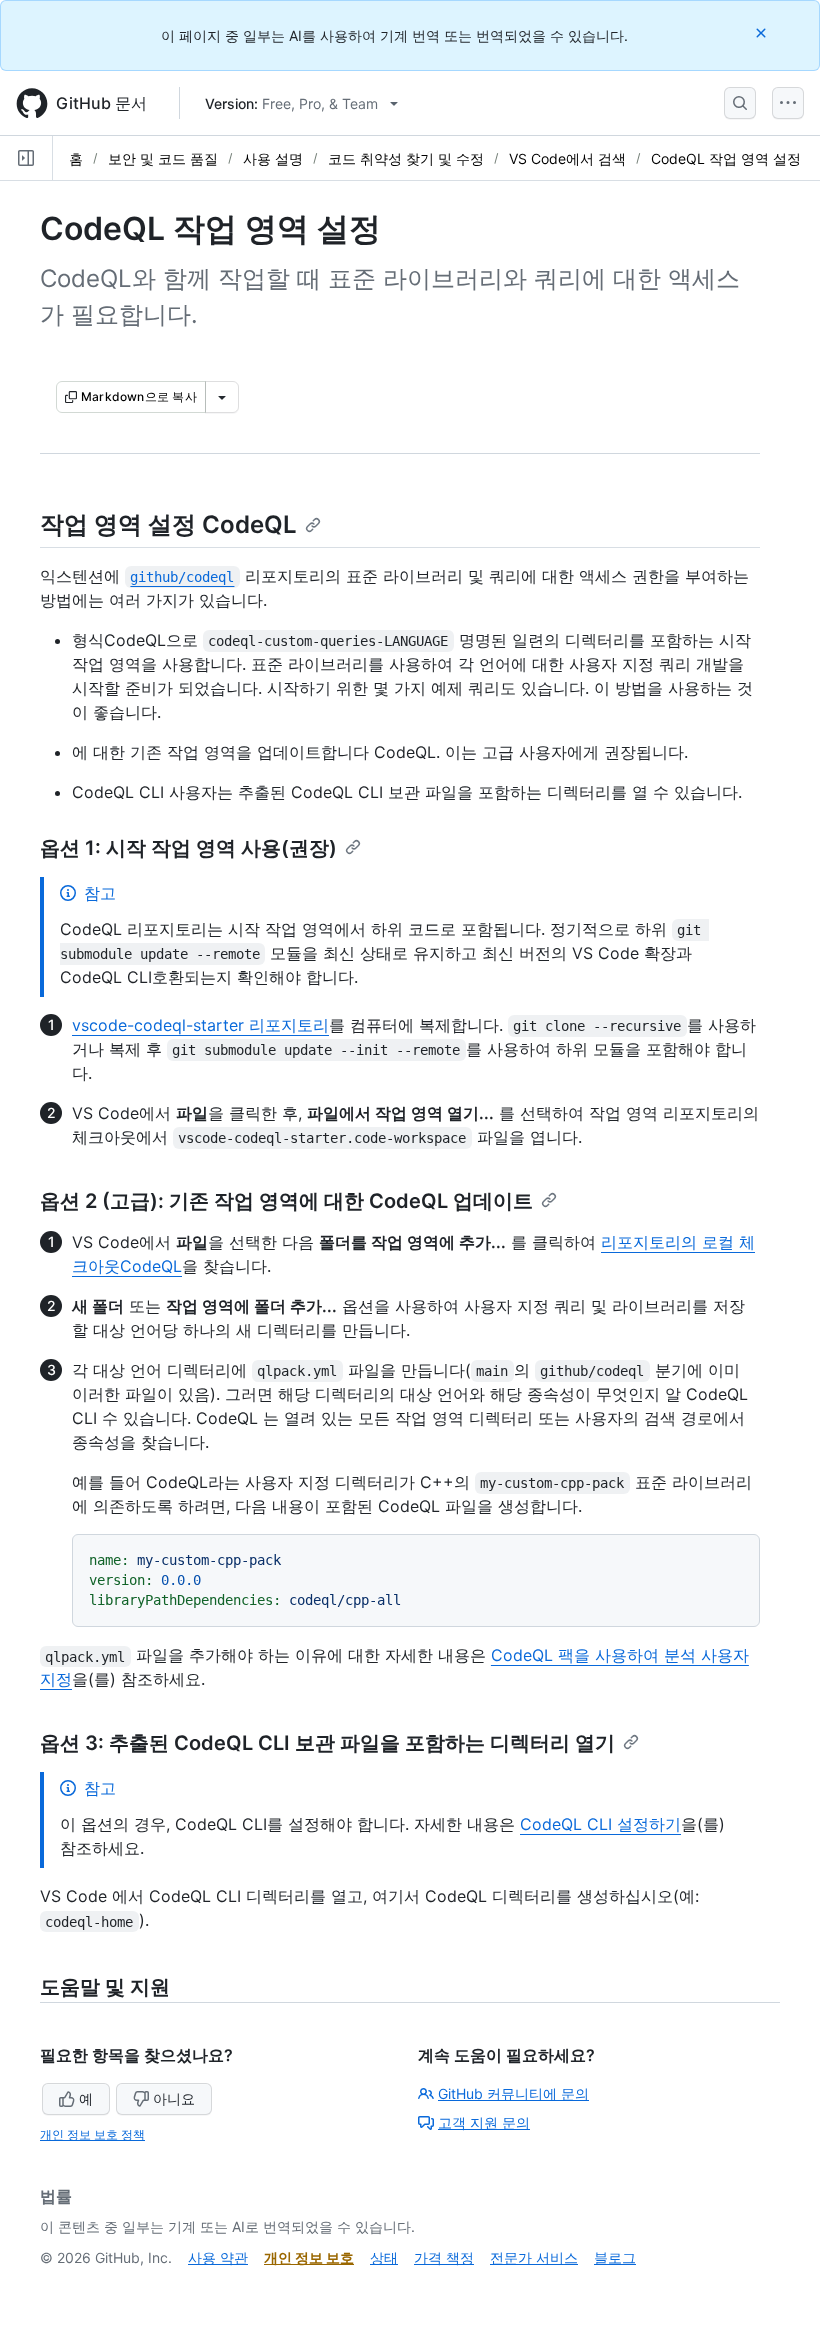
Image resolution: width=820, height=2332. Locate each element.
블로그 (615, 2257)
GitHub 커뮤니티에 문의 (513, 2093)
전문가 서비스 (534, 2257)
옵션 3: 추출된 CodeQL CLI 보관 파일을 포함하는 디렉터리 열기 (327, 1743)
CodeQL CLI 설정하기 (600, 1824)
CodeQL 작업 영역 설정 (726, 158)
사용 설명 (273, 158)
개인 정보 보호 (309, 2257)
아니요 (174, 2098)
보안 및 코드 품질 (163, 158)
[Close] (763, 32)
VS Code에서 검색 (567, 158)
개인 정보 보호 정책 (92, 2134)
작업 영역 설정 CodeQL (168, 524)
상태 (384, 2257)
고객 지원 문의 (484, 2122)
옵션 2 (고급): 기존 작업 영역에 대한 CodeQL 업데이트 (286, 1201)
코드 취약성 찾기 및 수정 (406, 158)
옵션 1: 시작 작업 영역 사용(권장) (188, 848)
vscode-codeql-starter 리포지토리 (200, 1025)
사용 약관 (218, 2257)
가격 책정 (444, 2257)
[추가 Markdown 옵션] (222, 397)
